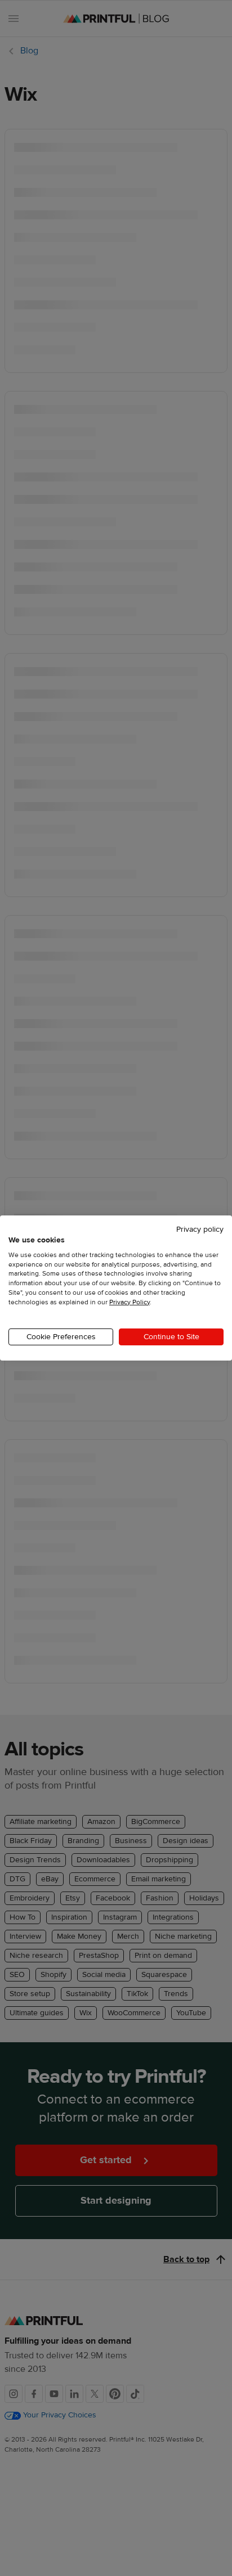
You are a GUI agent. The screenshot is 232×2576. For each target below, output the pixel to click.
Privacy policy (200, 1230)
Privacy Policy (130, 1302)
